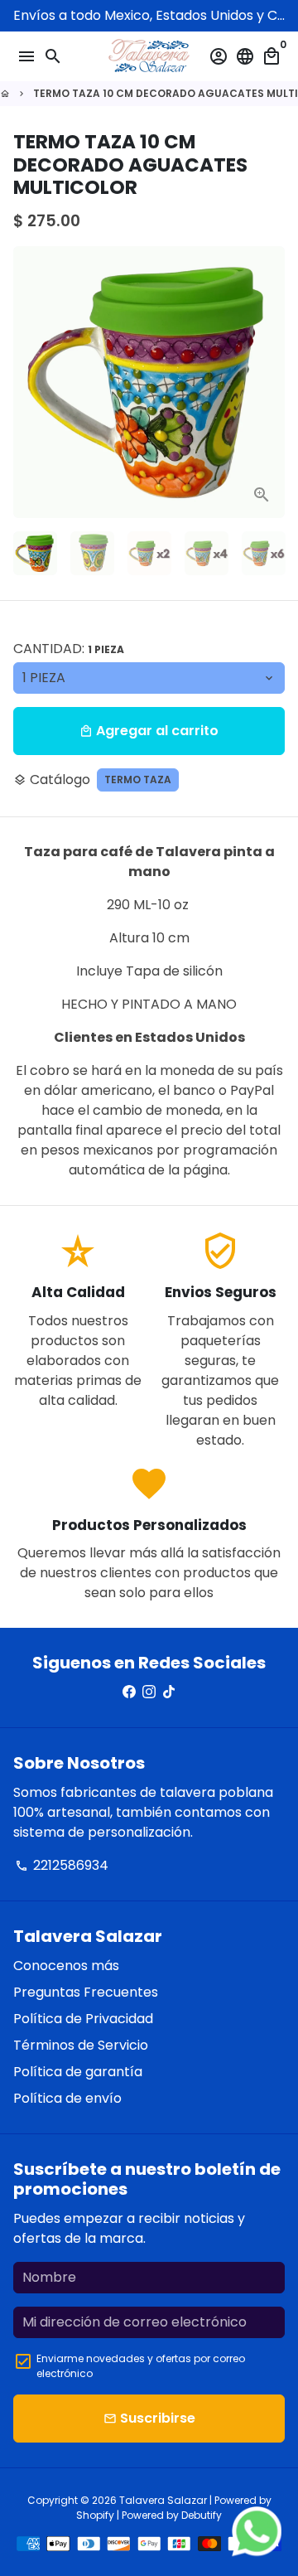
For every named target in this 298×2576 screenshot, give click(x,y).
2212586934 (62, 1865)
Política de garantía (78, 2072)
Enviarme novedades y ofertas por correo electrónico (141, 2366)
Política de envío (67, 2098)
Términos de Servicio (81, 2045)
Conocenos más (66, 1966)
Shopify (95, 2515)
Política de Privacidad (83, 2019)
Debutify (202, 2515)
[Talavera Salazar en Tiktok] (169, 1692)
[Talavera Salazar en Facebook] (129, 1692)
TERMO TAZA (138, 780)
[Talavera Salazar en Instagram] (149, 1692)
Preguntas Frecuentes (86, 1992)
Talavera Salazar (163, 2500)
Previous (29, 382)
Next (269, 382)
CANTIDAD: (69, 649)
